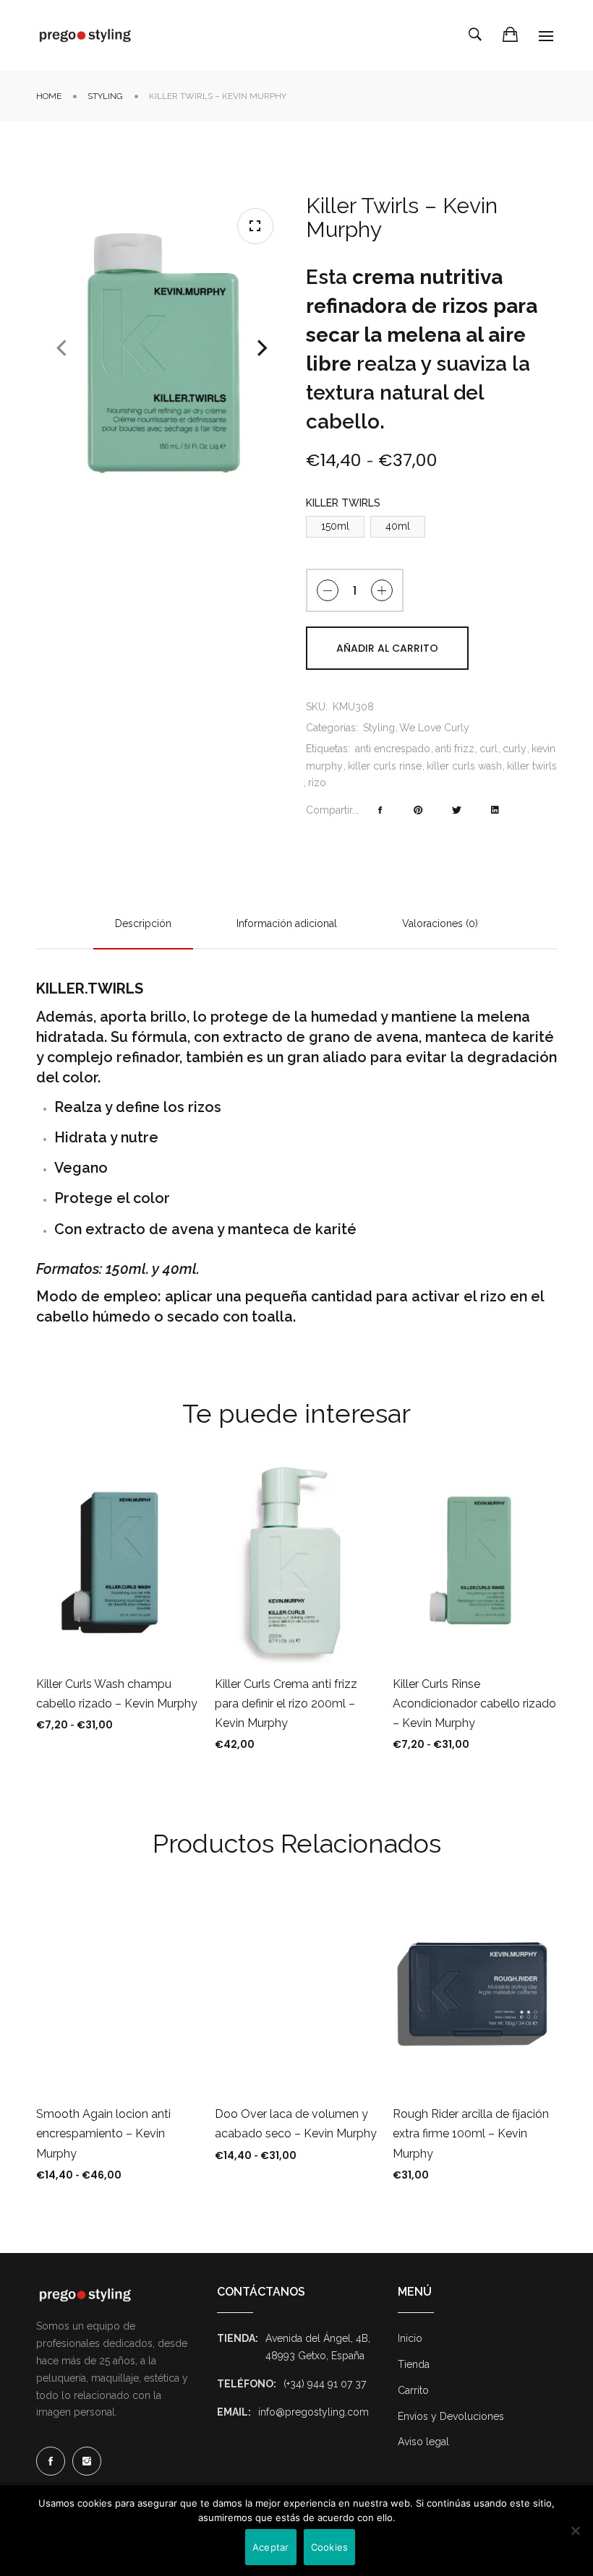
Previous (61, 348)
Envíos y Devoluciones (451, 2416)
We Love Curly (434, 728)
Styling (105, 96)
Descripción (143, 923)
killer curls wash (464, 766)
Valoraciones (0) (440, 923)
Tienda (414, 2364)
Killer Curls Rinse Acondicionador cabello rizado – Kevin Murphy (474, 1703)
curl (489, 749)
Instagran (87, 2461)
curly (515, 749)
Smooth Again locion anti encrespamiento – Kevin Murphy (103, 2133)
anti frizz (455, 749)
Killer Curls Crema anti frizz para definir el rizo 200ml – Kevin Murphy (286, 1703)
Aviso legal (423, 2442)
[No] (575, 2530)
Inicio (410, 2338)
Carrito (413, 2390)
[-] (328, 590)
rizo (317, 783)
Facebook (51, 2461)
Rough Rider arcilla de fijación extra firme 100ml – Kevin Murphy (471, 2133)
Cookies (330, 2547)
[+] (382, 590)
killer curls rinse (385, 766)
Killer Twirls (343, 503)
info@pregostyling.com (313, 2412)
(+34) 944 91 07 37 (325, 2384)
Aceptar (271, 2547)
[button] (255, 226)
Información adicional (287, 923)
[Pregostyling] (85, 35)
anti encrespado (393, 749)
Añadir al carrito (387, 648)
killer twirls (532, 766)
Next (263, 348)
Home (49, 96)
